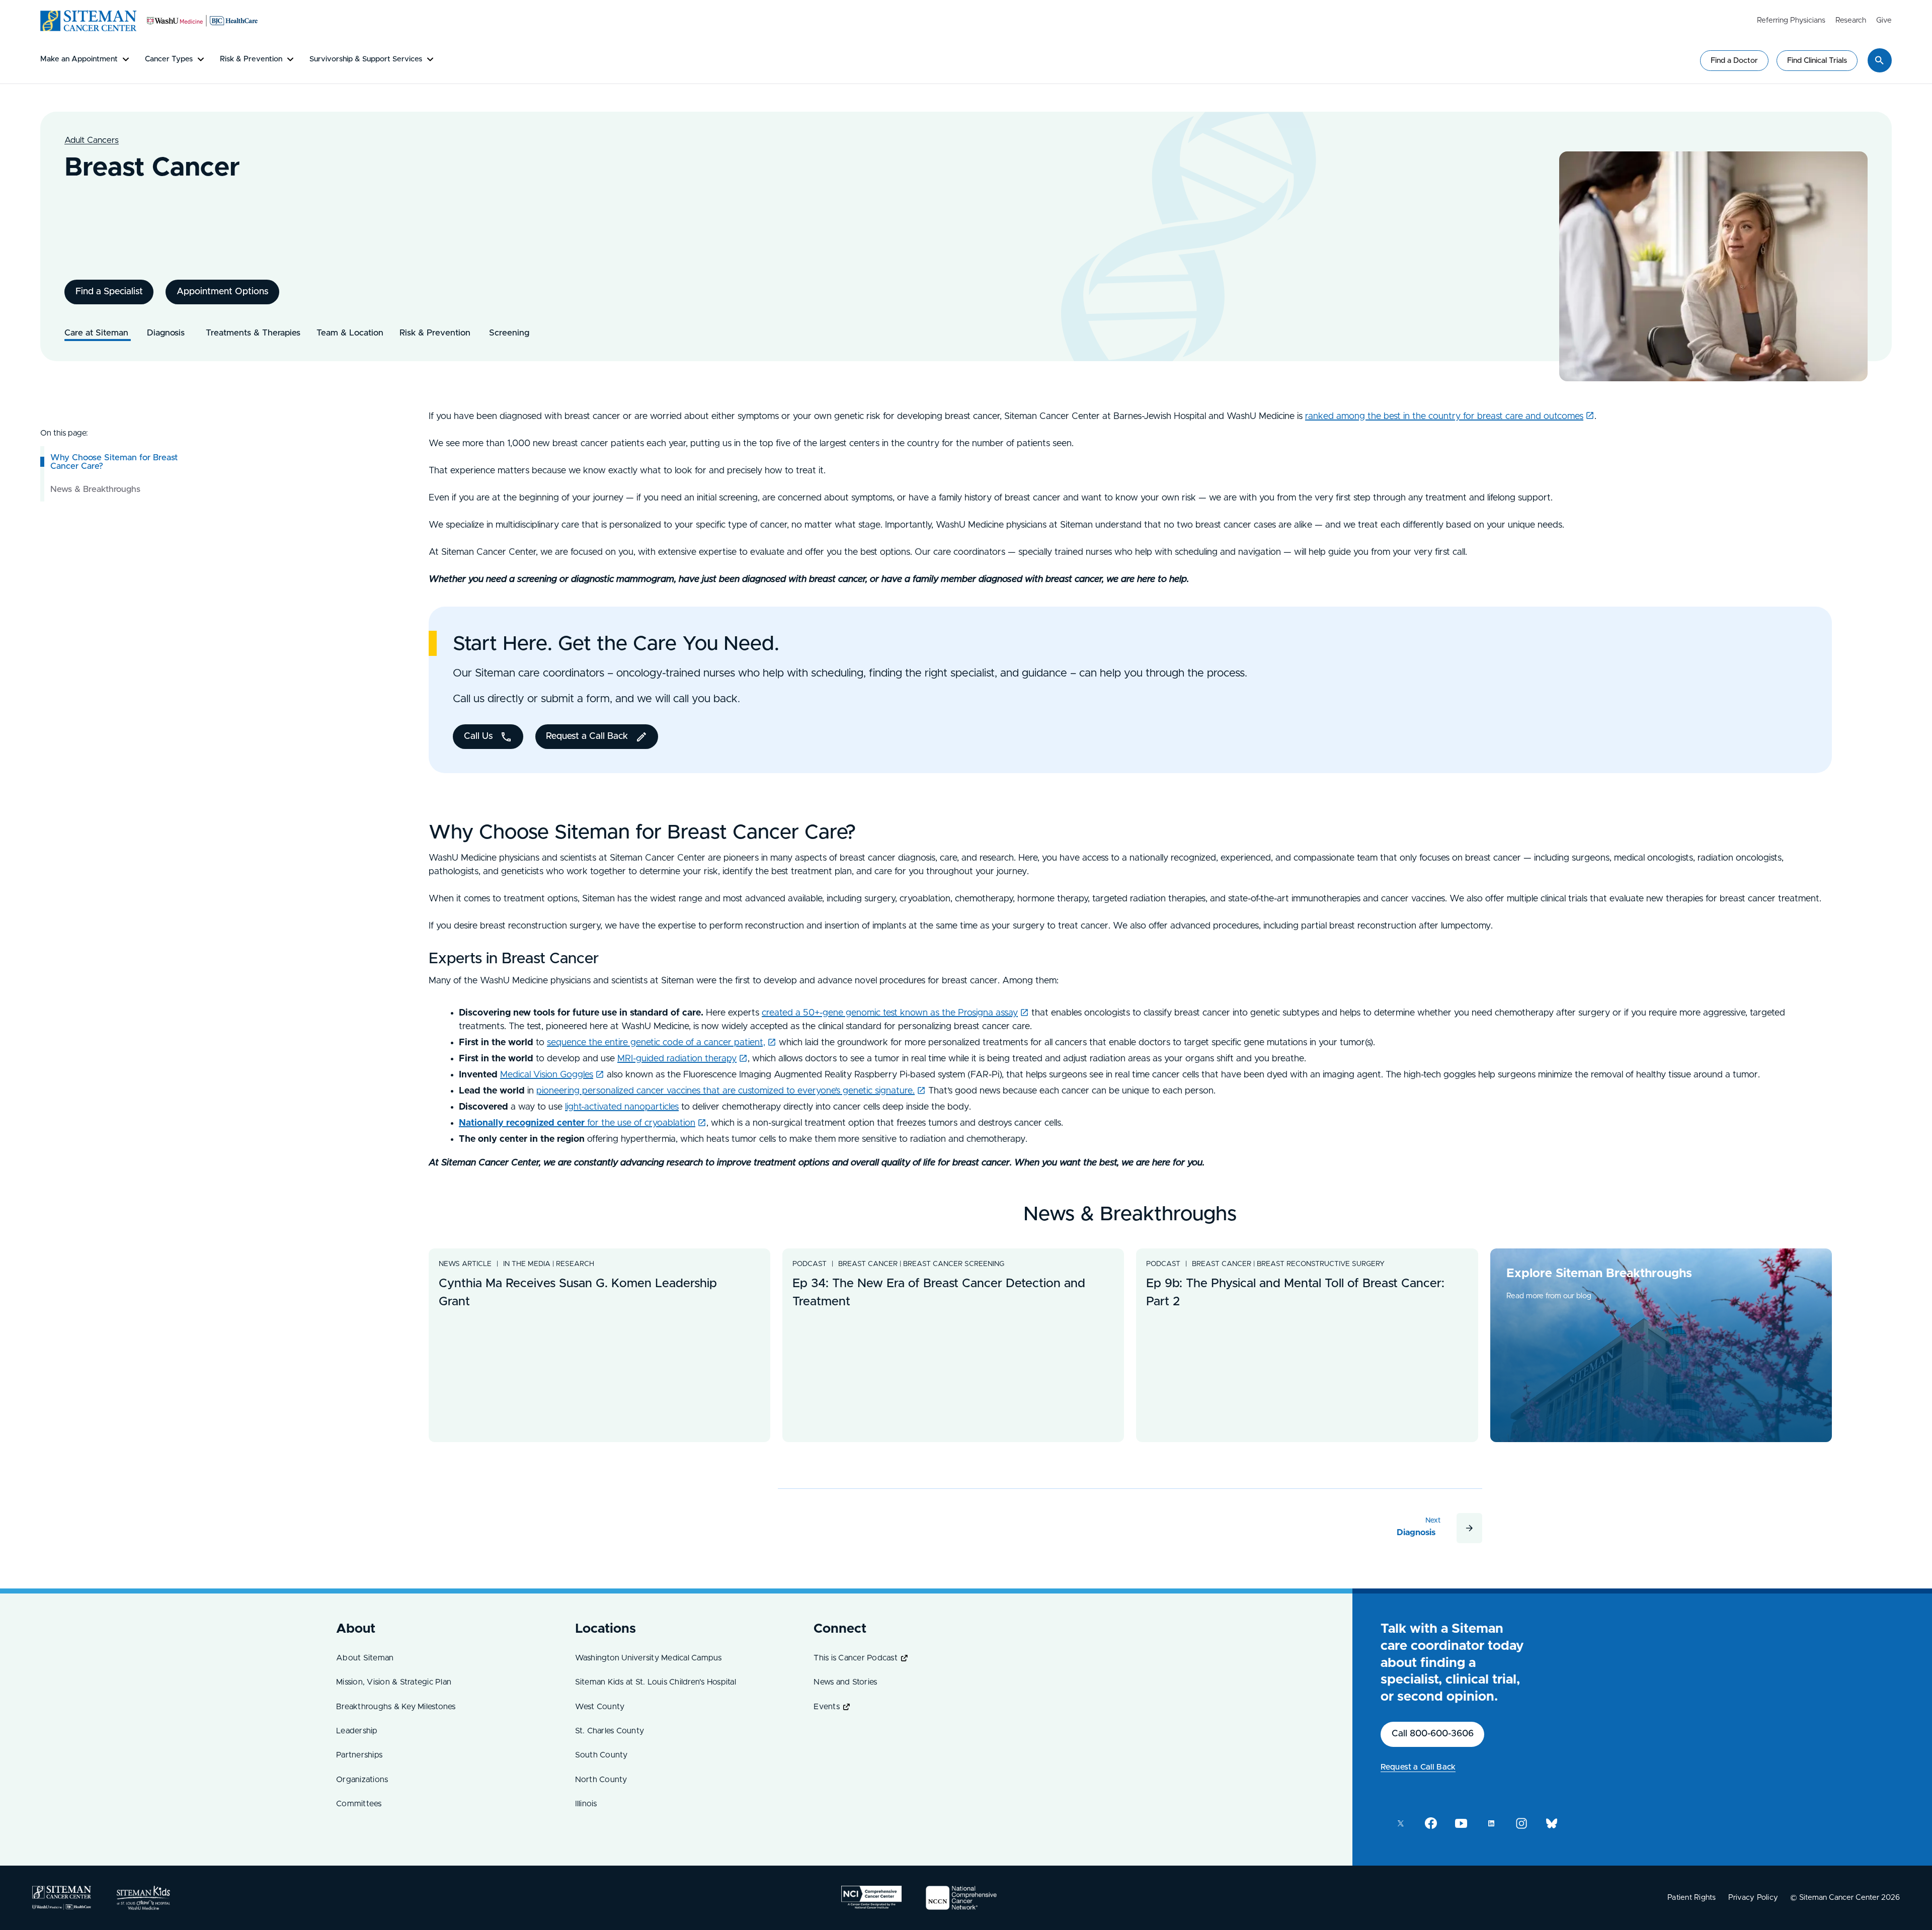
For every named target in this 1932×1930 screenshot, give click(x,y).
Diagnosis (168, 333)
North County (601, 1780)
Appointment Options (223, 292)
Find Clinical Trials (1817, 61)
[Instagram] (1521, 1823)
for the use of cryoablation (577, 1123)
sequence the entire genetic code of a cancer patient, (656, 1043)
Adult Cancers (92, 140)
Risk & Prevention (436, 333)
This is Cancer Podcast (856, 1658)
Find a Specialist (109, 292)
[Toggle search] (1880, 60)
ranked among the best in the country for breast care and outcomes (1444, 416)
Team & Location (350, 333)
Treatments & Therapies (253, 333)
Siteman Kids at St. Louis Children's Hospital (656, 1682)
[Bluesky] (1552, 1823)
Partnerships (359, 1755)
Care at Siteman (98, 333)
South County (601, 1755)
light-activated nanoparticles (622, 1107)
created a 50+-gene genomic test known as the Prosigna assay (890, 1013)
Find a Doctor (1734, 61)
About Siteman (365, 1658)
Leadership (357, 1731)
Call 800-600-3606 (1433, 1734)
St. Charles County (610, 1731)
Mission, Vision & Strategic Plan (394, 1682)
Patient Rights (1692, 1898)
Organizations (362, 1780)
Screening (509, 333)
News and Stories (845, 1682)
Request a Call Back (1418, 1767)
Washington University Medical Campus (649, 1658)
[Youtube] (1461, 1823)
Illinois (586, 1804)
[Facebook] (1431, 1823)
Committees (359, 1804)
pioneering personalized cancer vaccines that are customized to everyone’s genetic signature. (726, 1091)
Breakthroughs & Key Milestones (396, 1707)
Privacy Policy (1753, 1898)
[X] (1401, 1823)
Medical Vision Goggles (547, 1075)
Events (827, 1707)
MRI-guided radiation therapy (677, 1059)
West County (600, 1707)
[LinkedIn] (1491, 1823)
